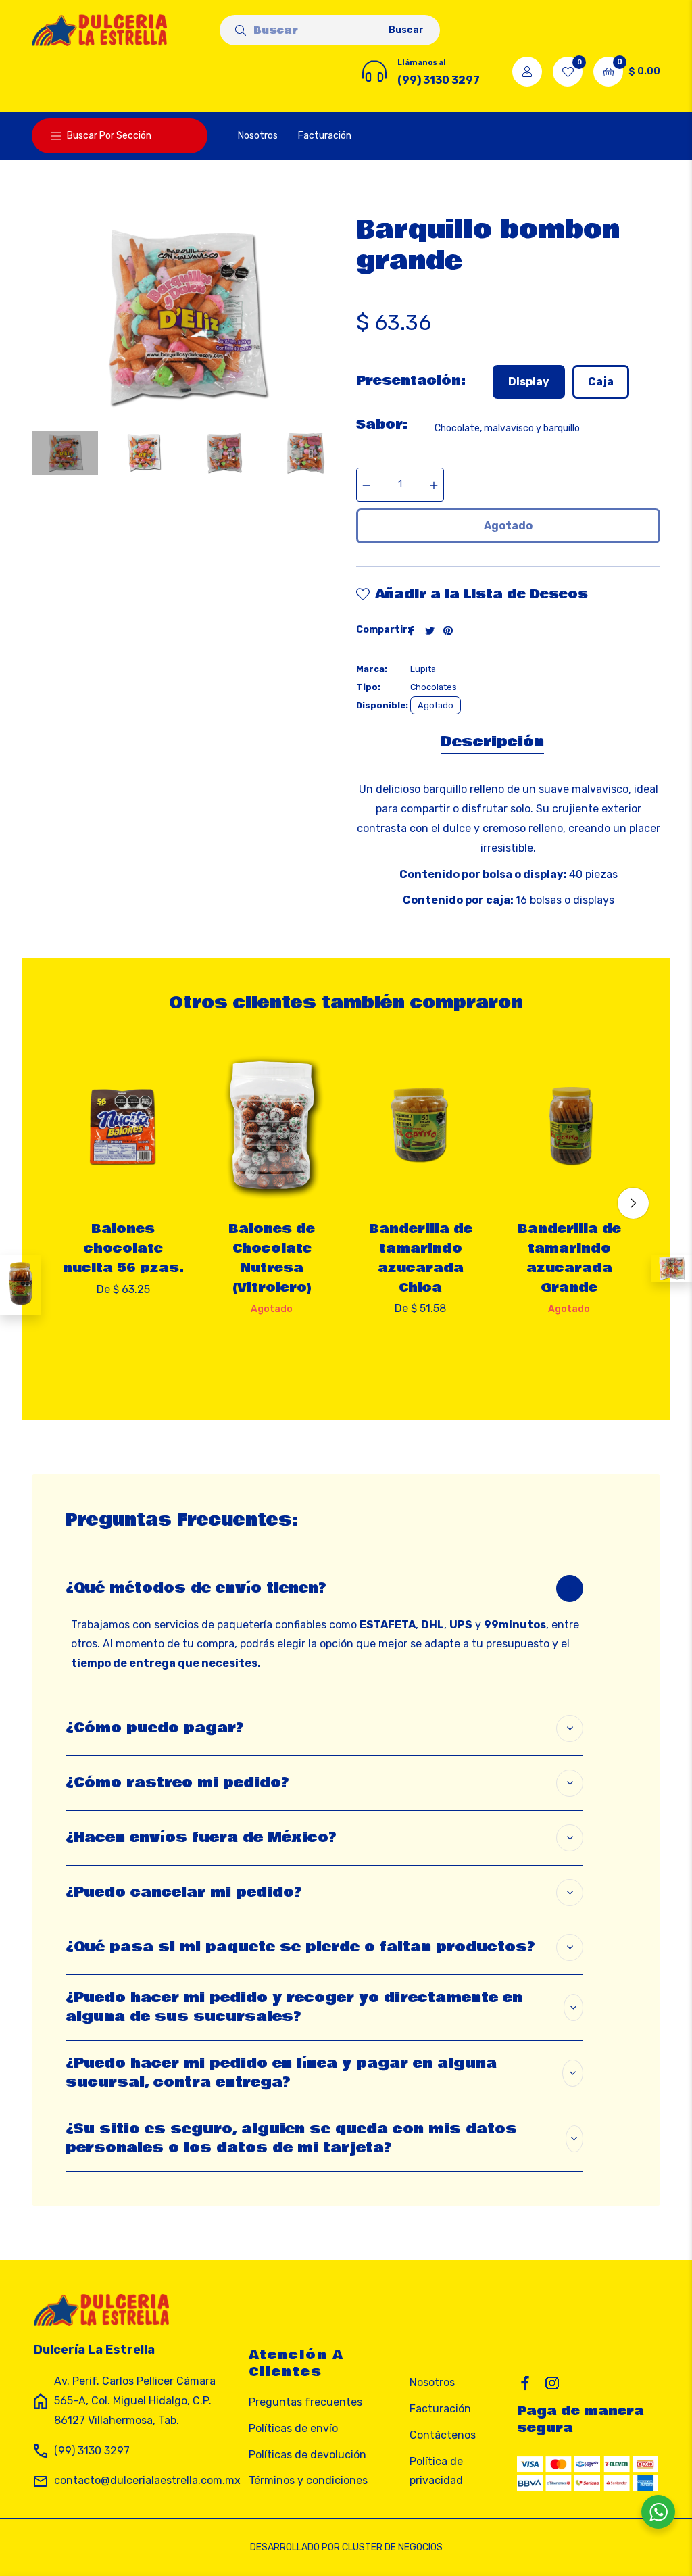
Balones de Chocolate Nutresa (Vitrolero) (272, 1258)
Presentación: (411, 381)
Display (529, 382)
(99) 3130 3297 (92, 2451)
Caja (601, 382)
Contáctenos (443, 2435)
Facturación (440, 2409)
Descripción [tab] (492, 742)
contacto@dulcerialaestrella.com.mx (147, 2480)
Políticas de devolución (307, 2455)
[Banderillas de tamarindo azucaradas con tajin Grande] (20, 1285)
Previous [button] (59, 1203)
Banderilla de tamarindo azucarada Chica (421, 1258)
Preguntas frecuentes (305, 2402)
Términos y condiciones (308, 2480)
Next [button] (633, 1203)
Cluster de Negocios (392, 2547)
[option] (123, 1193)
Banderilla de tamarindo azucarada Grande (569, 1258)
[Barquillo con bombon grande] (672, 1268)
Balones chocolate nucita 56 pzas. (123, 1248)
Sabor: (382, 424)
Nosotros (432, 2382)
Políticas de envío (293, 2428)
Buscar (406, 30)
